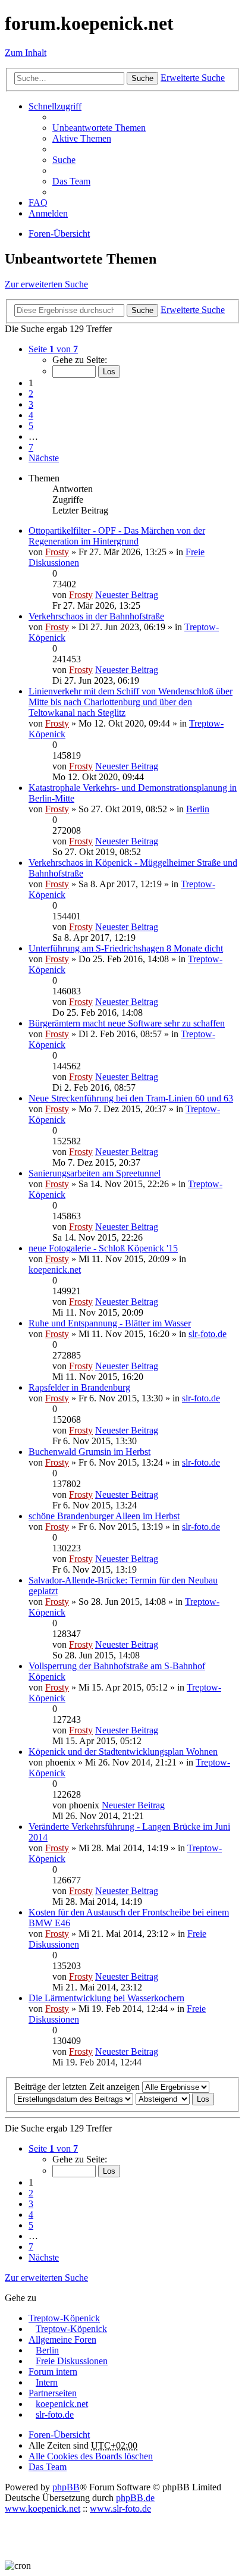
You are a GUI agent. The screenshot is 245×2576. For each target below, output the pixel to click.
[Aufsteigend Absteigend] (163, 2098)
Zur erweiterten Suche (46, 284)
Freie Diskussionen (72, 2361)
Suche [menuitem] (64, 160)
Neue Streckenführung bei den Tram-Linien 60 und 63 (131, 1098)
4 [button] (31, 415)
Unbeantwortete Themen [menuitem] (99, 128)
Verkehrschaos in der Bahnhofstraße (96, 616)
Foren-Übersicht (59, 2435)
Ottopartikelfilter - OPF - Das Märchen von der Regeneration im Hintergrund (117, 536)
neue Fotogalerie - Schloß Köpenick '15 (103, 1248)
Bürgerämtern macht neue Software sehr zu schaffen (127, 1023)
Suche (142, 78)
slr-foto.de (208, 1334)
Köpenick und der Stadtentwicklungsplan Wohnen (123, 1752)
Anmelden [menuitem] (48, 213)
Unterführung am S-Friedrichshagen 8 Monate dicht (126, 948)
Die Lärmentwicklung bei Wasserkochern (106, 1998)
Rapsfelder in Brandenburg (79, 1387)
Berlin (198, 809)
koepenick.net (55, 1270)
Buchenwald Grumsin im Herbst (89, 1452)
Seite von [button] (53, 349)
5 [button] (31, 426)
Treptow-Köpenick (64, 2318)
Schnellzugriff (55, 106)
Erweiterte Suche (193, 78)
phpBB (66, 2487)
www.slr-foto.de (120, 2508)
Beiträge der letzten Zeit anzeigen (78, 2087)
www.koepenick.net (43, 2508)
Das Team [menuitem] (71, 181)
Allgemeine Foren (62, 2339)
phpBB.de (135, 2498)
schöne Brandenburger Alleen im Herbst (104, 1516)
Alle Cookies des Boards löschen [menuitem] (91, 2456)
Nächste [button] (44, 458)
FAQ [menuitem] (38, 203)
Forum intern (53, 2372)
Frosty (57, 552)
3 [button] (31, 404)
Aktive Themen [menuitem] (82, 138)
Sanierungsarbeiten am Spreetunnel (95, 1173)
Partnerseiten (53, 2393)
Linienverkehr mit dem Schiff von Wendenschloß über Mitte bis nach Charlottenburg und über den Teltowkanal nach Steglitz (131, 702)
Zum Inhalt (26, 53)
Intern (47, 2382)
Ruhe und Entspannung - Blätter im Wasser (110, 1323)
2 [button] (31, 394)
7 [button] (31, 447)
